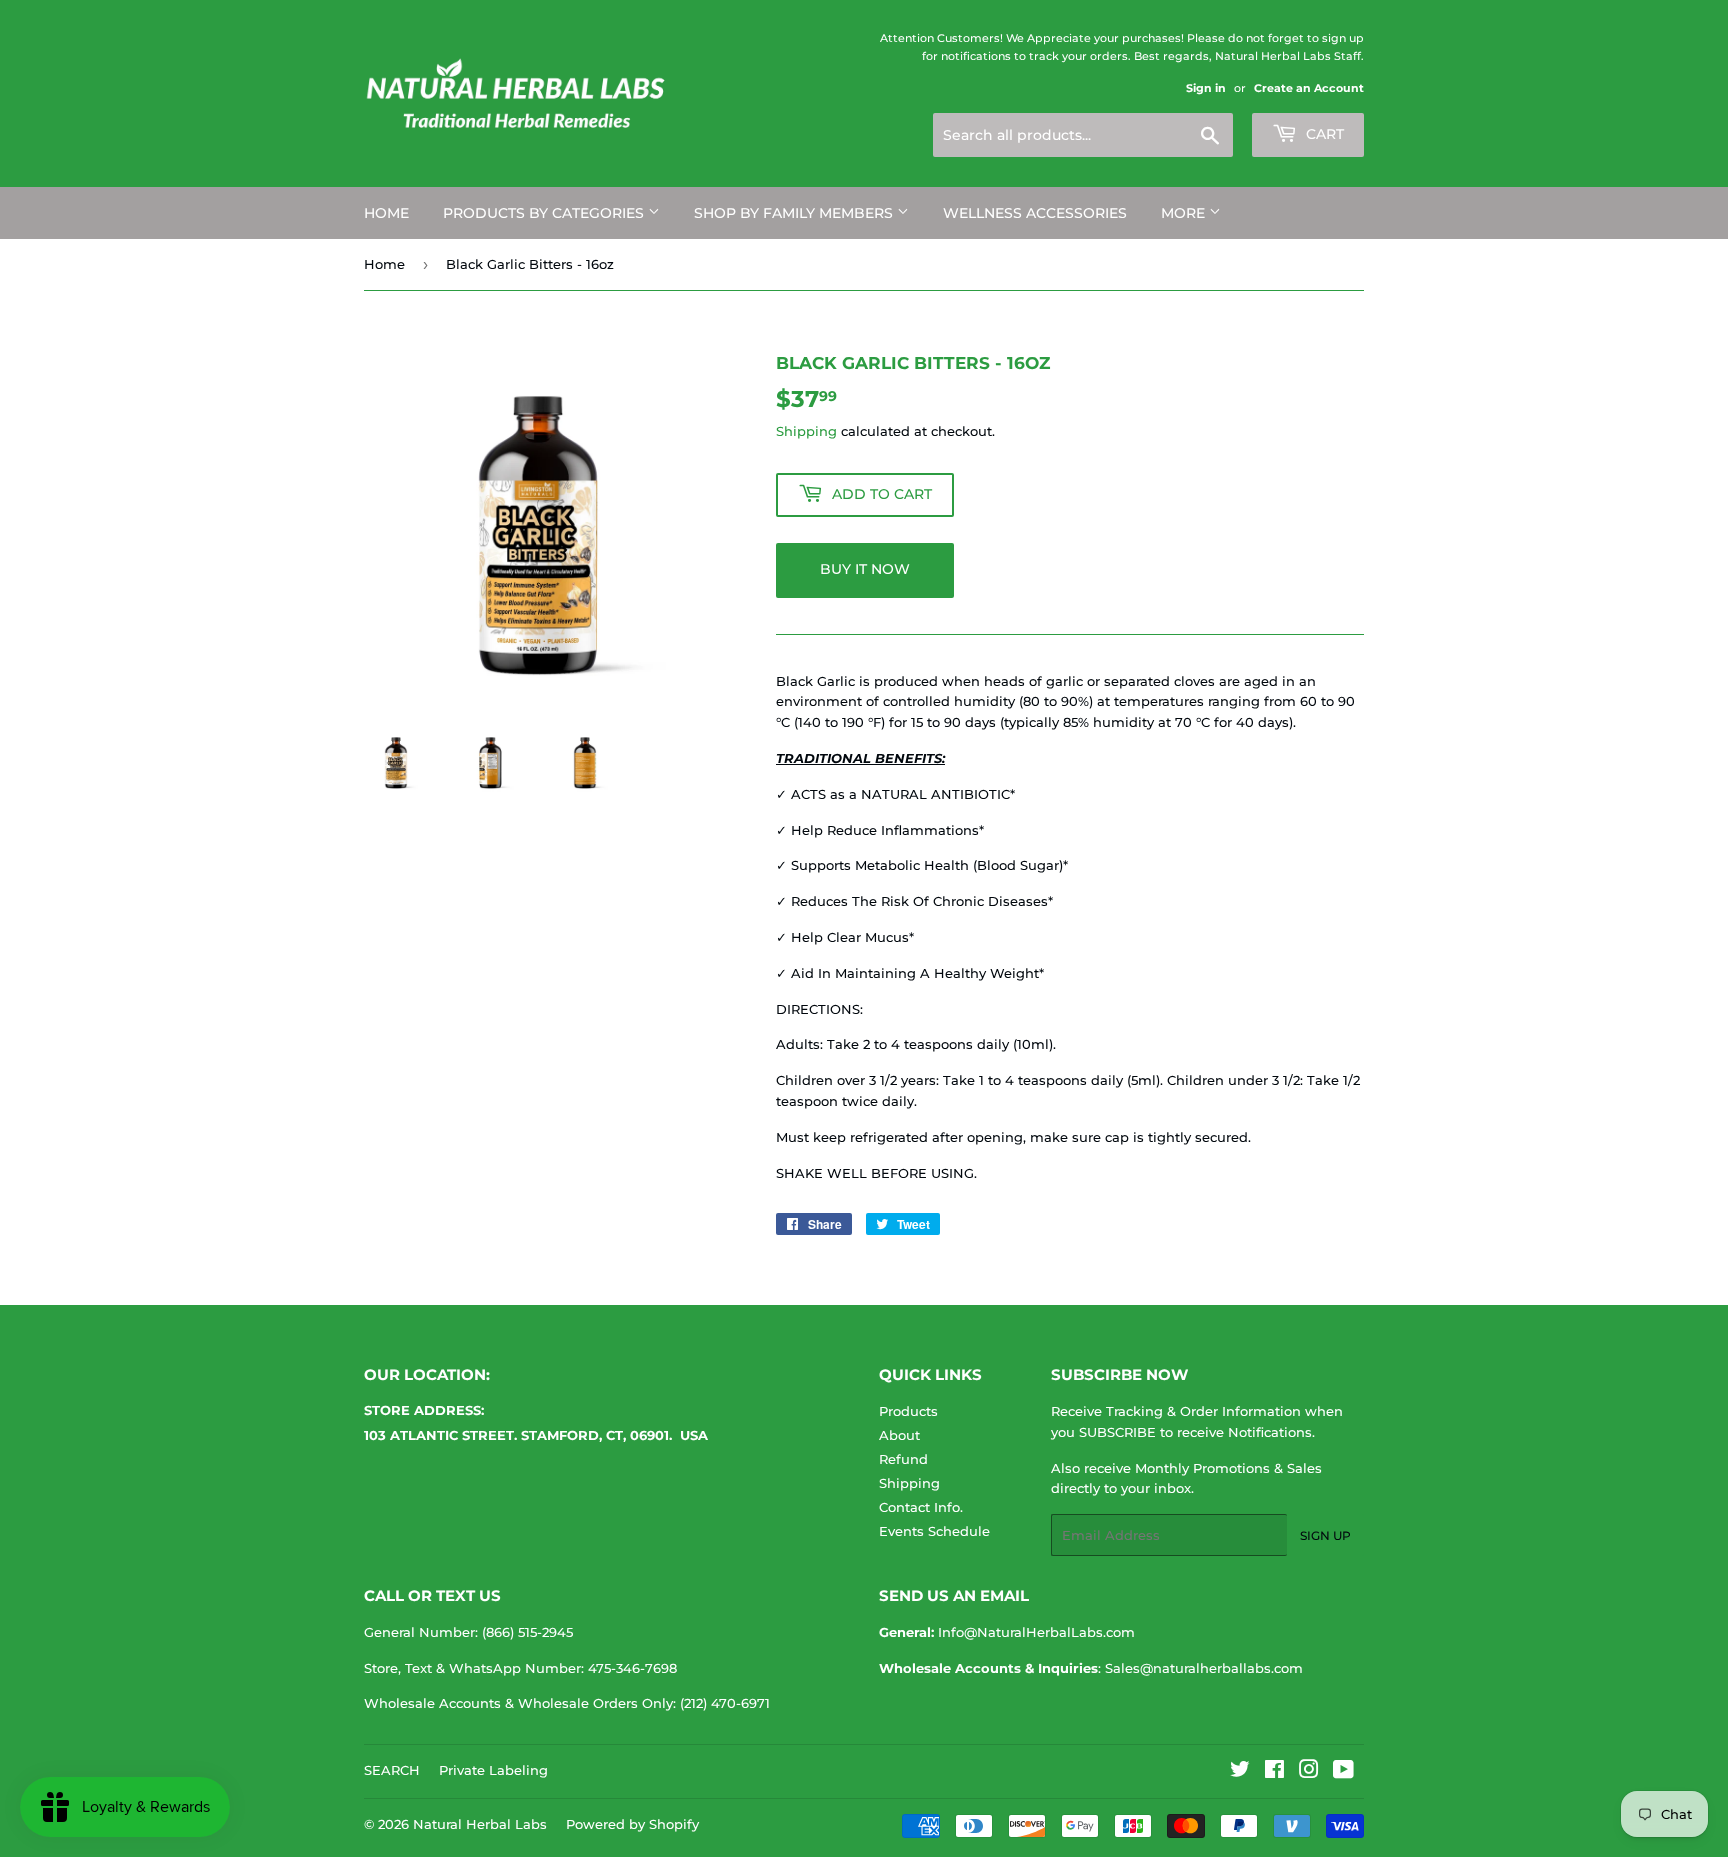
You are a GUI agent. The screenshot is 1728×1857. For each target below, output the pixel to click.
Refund (903, 1459)
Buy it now (865, 569)
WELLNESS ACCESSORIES (1035, 213)
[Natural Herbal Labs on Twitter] (1240, 1772)
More (1185, 213)
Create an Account (1309, 88)
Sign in (1206, 88)
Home (384, 264)
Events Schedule (934, 1531)
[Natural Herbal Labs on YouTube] (1343, 1772)
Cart (1323, 134)
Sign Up (1325, 1535)
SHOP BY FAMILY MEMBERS (795, 213)
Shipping (806, 431)
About (899, 1435)
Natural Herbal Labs (480, 1824)
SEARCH (392, 1770)
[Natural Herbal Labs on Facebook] (1274, 1772)
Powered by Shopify (632, 1824)
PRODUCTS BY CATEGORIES (545, 213)
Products (908, 1411)
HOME (386, 213)
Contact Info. (921, 1507)
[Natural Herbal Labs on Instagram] (1309, 1772)
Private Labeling (493, 1770)
